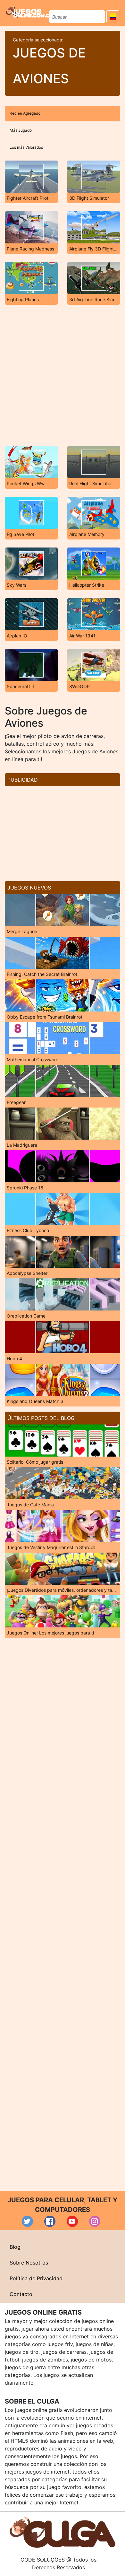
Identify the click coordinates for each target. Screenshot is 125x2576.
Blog (15, 2247)
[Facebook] (50, 2221)
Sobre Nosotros (29, 2263)
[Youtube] (72, 2221)
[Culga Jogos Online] (63, 2532)
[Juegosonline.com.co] (30, 12)
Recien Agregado (25, 113)
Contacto (21, 2294)
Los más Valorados (26, 147)
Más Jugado (21, 130)
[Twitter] (27, 2221)
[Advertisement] (63, 375)
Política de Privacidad (36, 2278)
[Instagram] (95, 2221)
